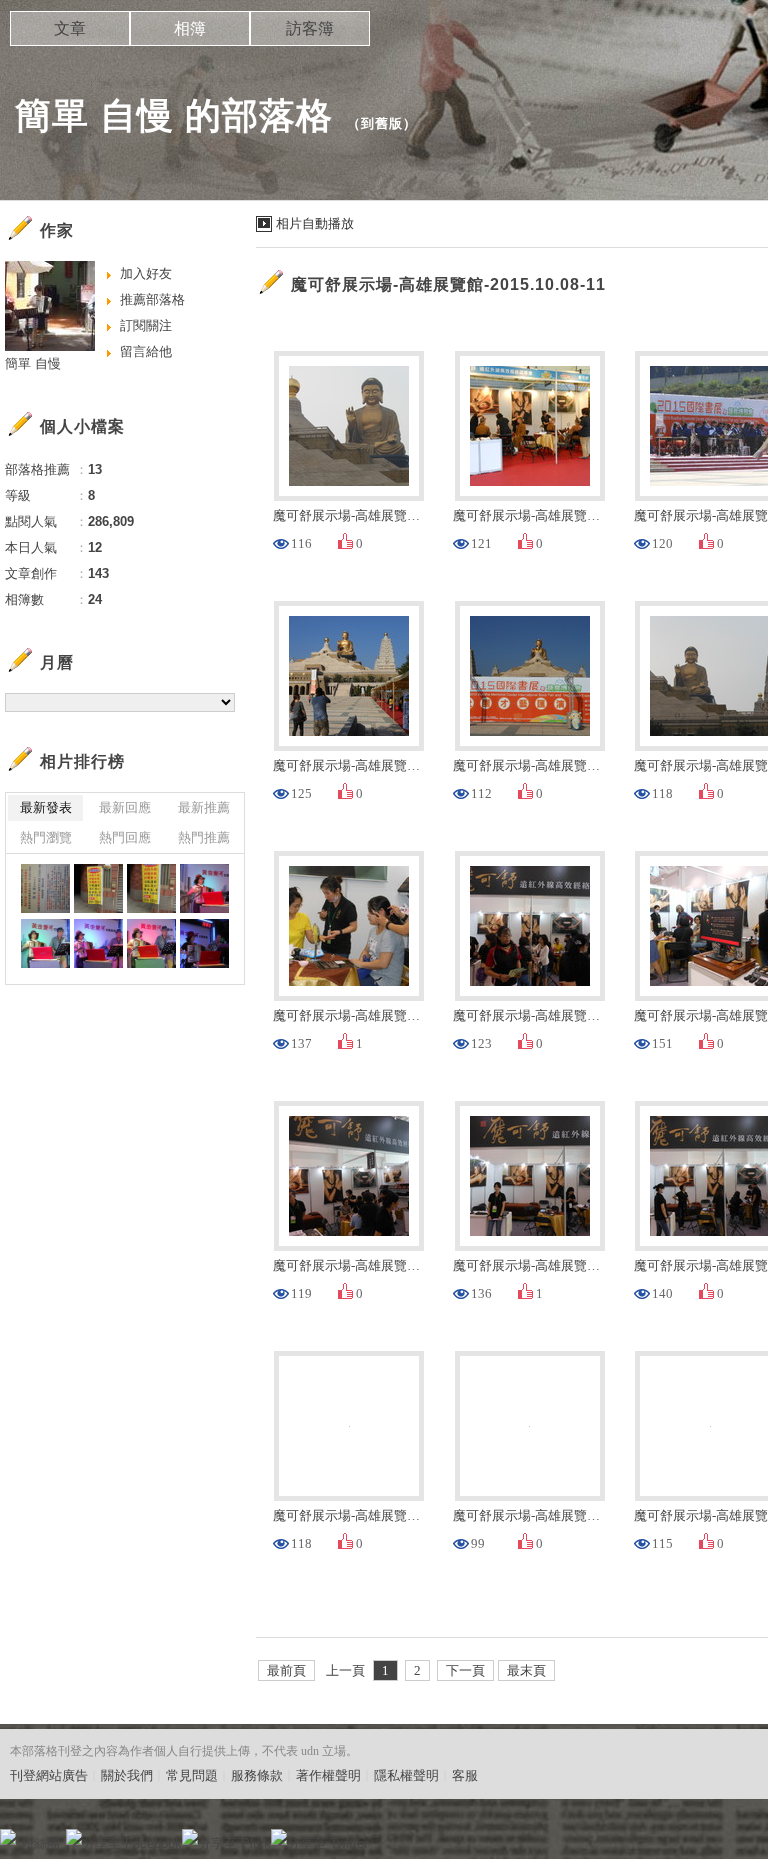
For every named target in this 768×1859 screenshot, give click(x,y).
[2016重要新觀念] (98, 888)
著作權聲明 (328, 1775)
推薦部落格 (152, 299)
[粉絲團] (8, 1837)
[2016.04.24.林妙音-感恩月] (45, 888)
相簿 (190, 28)
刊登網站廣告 (49, 1775)
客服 (465, 1775)
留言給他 (146, 351)
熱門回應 (125, 837)
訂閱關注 (146, 325)
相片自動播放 (315, 223)
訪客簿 (310, 28)
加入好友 (146, 273)
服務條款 (257, 1775)
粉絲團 (40, 1843)
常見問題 (192, 1775)
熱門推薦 (204, 837)
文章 (70, 28)
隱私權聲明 (406, 1775)
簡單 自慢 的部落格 (174, 115)
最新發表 (46, 807)
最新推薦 (204, 807)
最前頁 (286, 1670)
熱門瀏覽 (46, 837)
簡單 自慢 (33, 363)
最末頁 (526, 1670)
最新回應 (125, 807)
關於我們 (127, 1775)
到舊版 (382, 123)
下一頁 (465, 1670)
